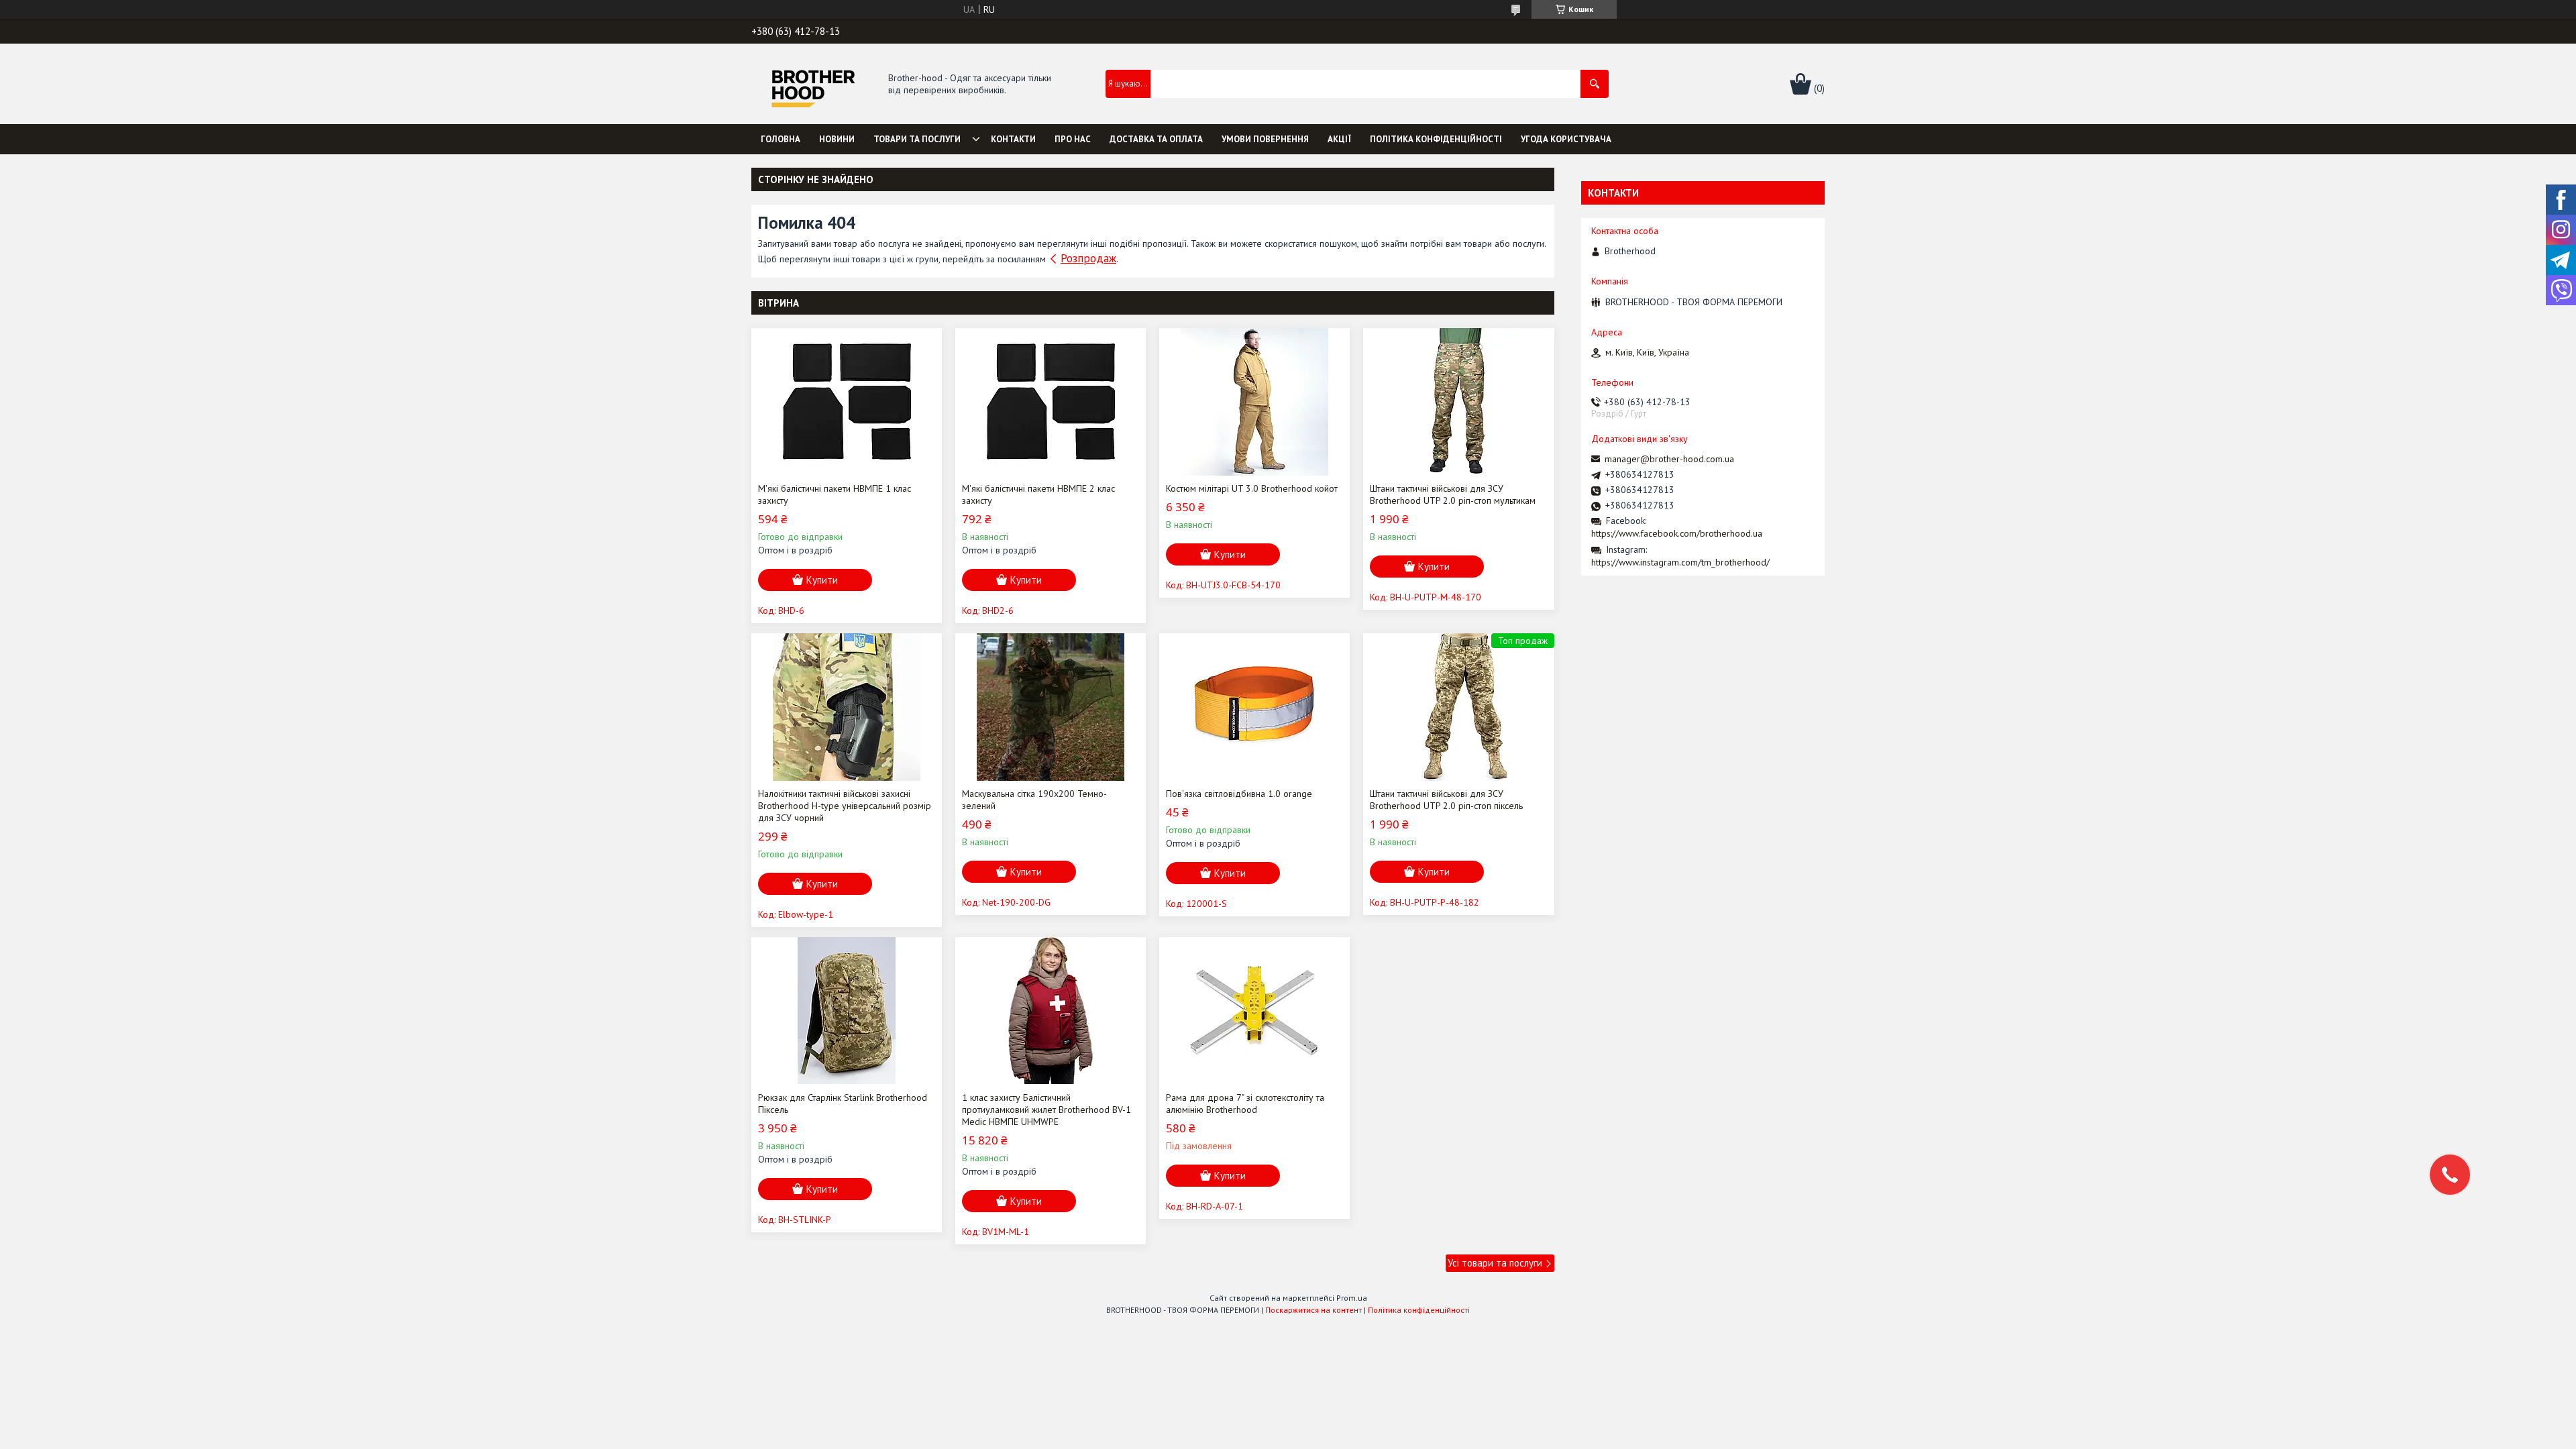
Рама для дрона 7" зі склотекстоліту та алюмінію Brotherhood (1245, 1104)
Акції (1339, 139)
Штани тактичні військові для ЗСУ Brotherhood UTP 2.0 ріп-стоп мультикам (1453, 494)
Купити (822, 580)
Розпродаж (1088, 258)
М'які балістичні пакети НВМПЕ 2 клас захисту (1038, 494)
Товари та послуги (917, 139)
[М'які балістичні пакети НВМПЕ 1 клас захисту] (847, 402)
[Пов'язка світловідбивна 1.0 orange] (1254, 707)
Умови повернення (1265, 139)
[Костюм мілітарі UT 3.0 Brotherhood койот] (1254, 402)
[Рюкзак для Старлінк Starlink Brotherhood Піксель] (847, 1011)
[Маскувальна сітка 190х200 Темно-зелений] (1051, 707)
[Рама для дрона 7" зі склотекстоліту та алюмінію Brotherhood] (1254, 1011)
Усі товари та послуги (1495, 1263)
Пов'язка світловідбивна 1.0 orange (1239, 794)
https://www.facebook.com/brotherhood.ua (1677, 533)
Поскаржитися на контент (1313, 1310)
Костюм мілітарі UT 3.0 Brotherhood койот (1252, 488)
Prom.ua (1352, 1298)
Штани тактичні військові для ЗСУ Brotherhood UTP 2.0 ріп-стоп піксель (1446, 800)
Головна (781, 139)
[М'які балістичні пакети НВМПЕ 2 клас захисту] (1051, 402)
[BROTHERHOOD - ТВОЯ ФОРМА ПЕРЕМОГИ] (813, 85)
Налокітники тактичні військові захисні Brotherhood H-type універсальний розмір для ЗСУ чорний (845, 806)
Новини (837, 139)
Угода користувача (1566, 139)
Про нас (1073, 139)
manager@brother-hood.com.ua (1669, 459)
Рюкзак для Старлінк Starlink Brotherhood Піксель (843, 1104)
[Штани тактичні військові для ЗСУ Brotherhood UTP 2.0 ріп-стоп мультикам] (1458, 402)
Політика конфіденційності (1436, 139)
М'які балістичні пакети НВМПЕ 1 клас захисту (835, 494)
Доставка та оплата (1156, 139)
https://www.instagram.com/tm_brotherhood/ (1680, 562)
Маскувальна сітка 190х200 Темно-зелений (1034, 800)
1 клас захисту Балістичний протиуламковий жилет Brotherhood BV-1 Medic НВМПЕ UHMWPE (1046, 1110)
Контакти (1013, 139)
